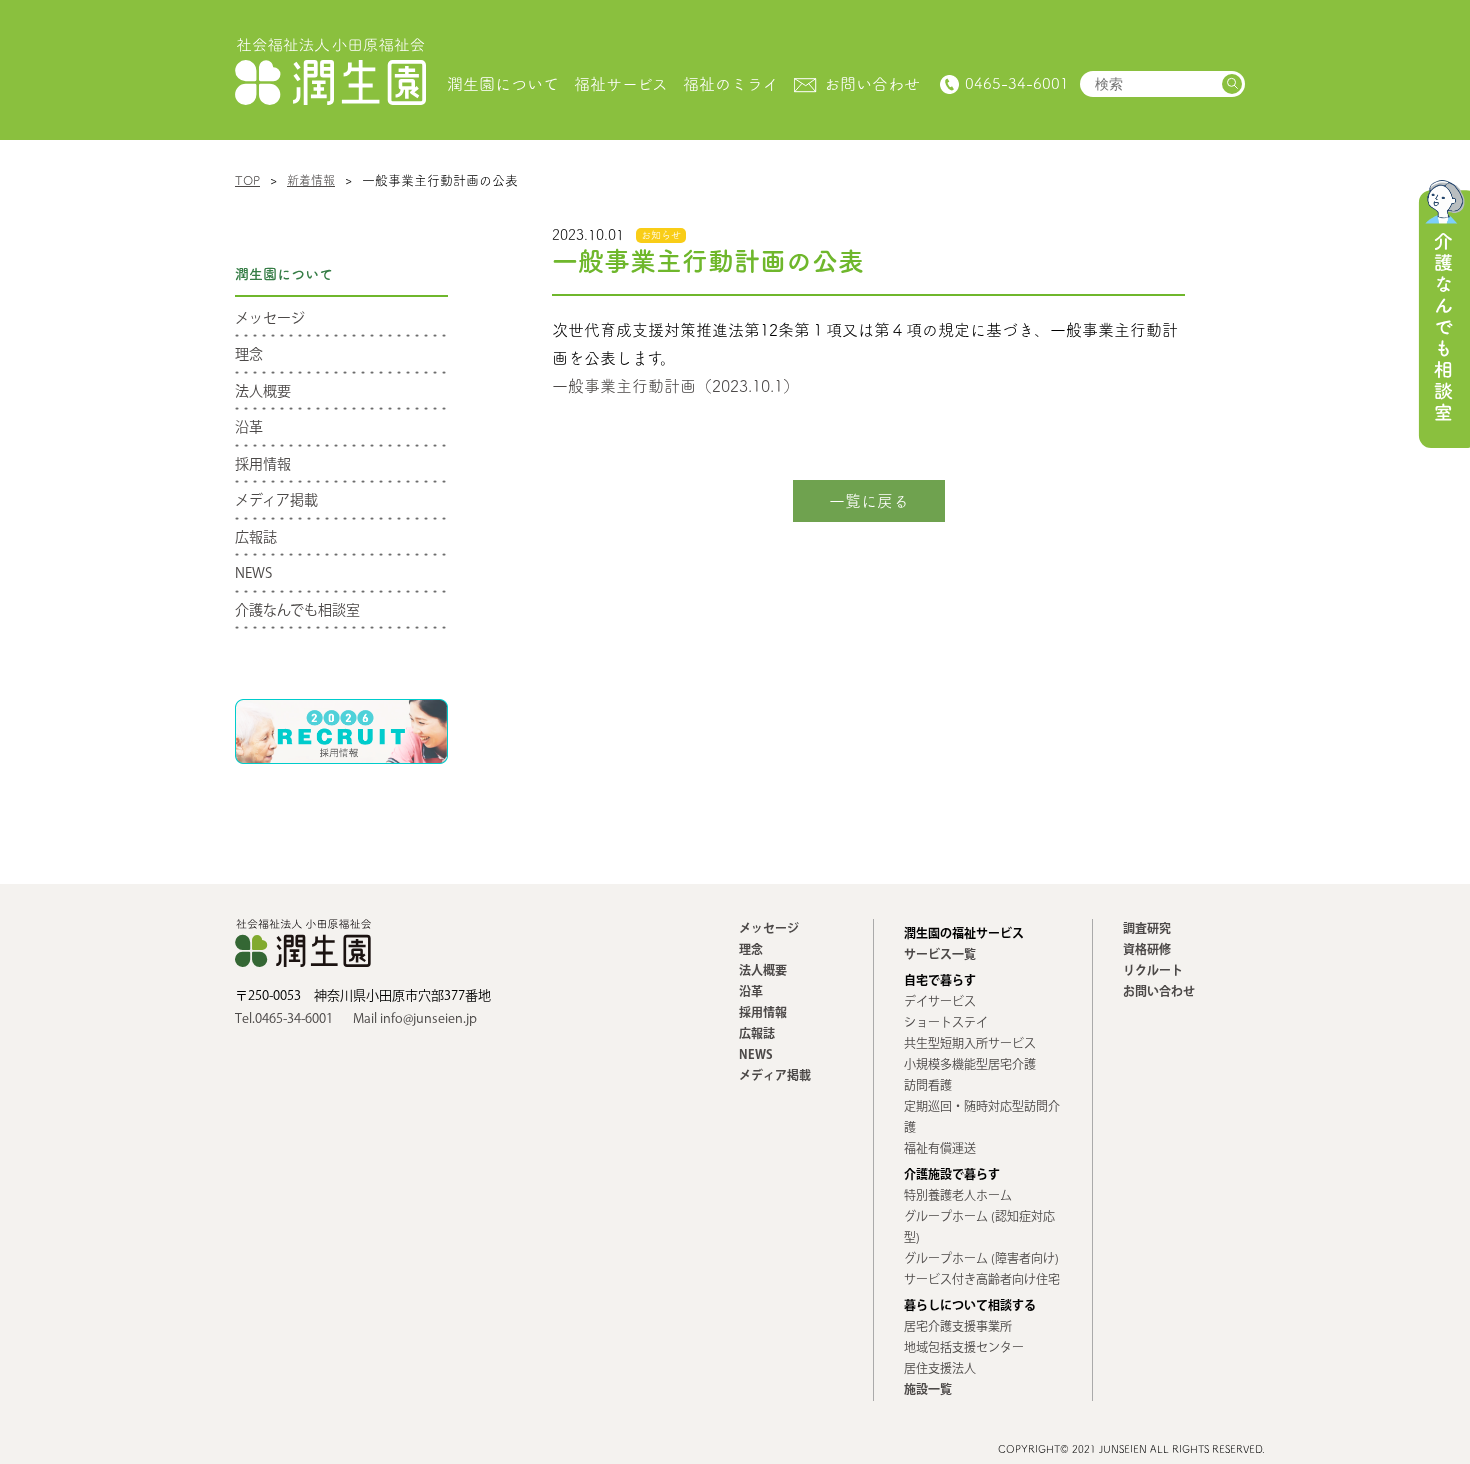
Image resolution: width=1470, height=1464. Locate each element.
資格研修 (1147, 950)
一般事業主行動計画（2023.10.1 (667, 386)
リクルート (1153, 971)
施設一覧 (928, 1390)
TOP (247, 180)
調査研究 (1147, 929)
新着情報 (311, 180)
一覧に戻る (869, 501)
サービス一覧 (940, 955)
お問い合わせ (1159, 992)
